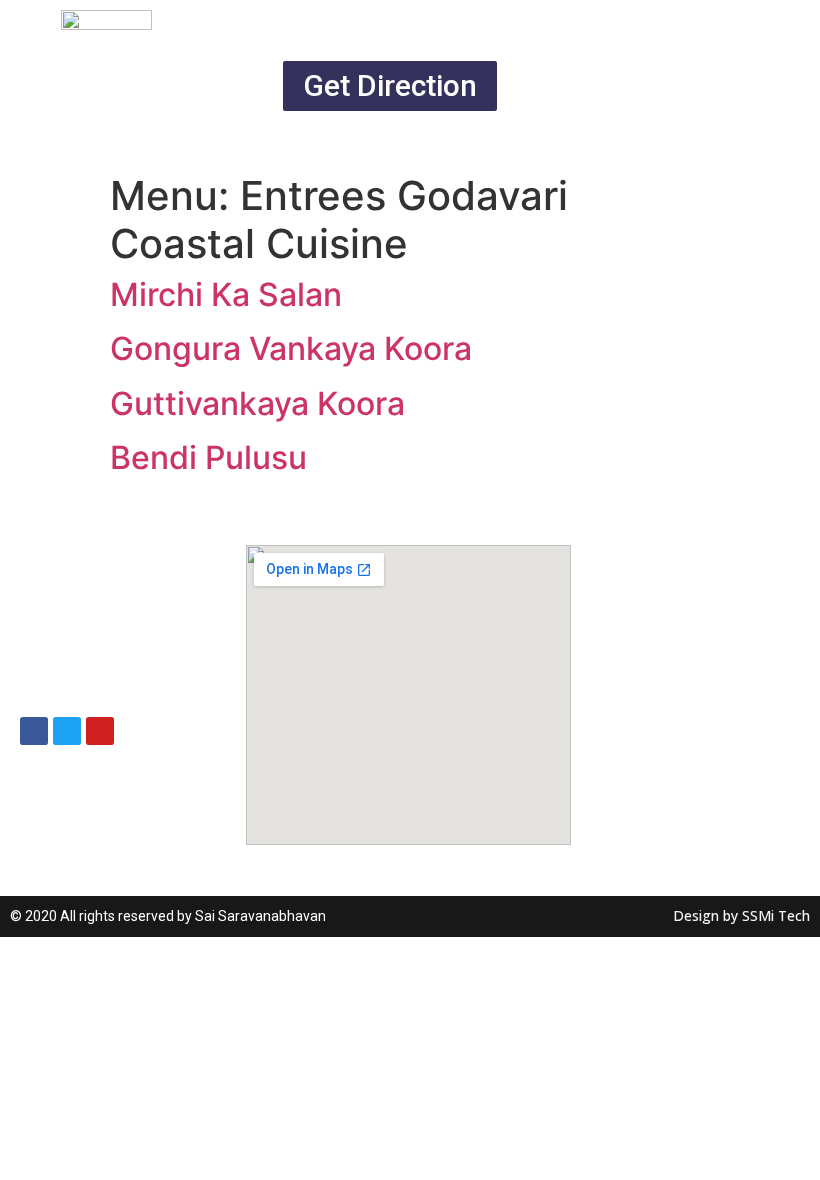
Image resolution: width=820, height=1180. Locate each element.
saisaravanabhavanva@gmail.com (146, 594)
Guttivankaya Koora (257, 403)
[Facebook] (34, 731)
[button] (390, 86)
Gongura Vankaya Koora (291, 348)
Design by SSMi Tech (741, 915)
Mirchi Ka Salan (226, 294)
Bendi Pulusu (208, 457)
